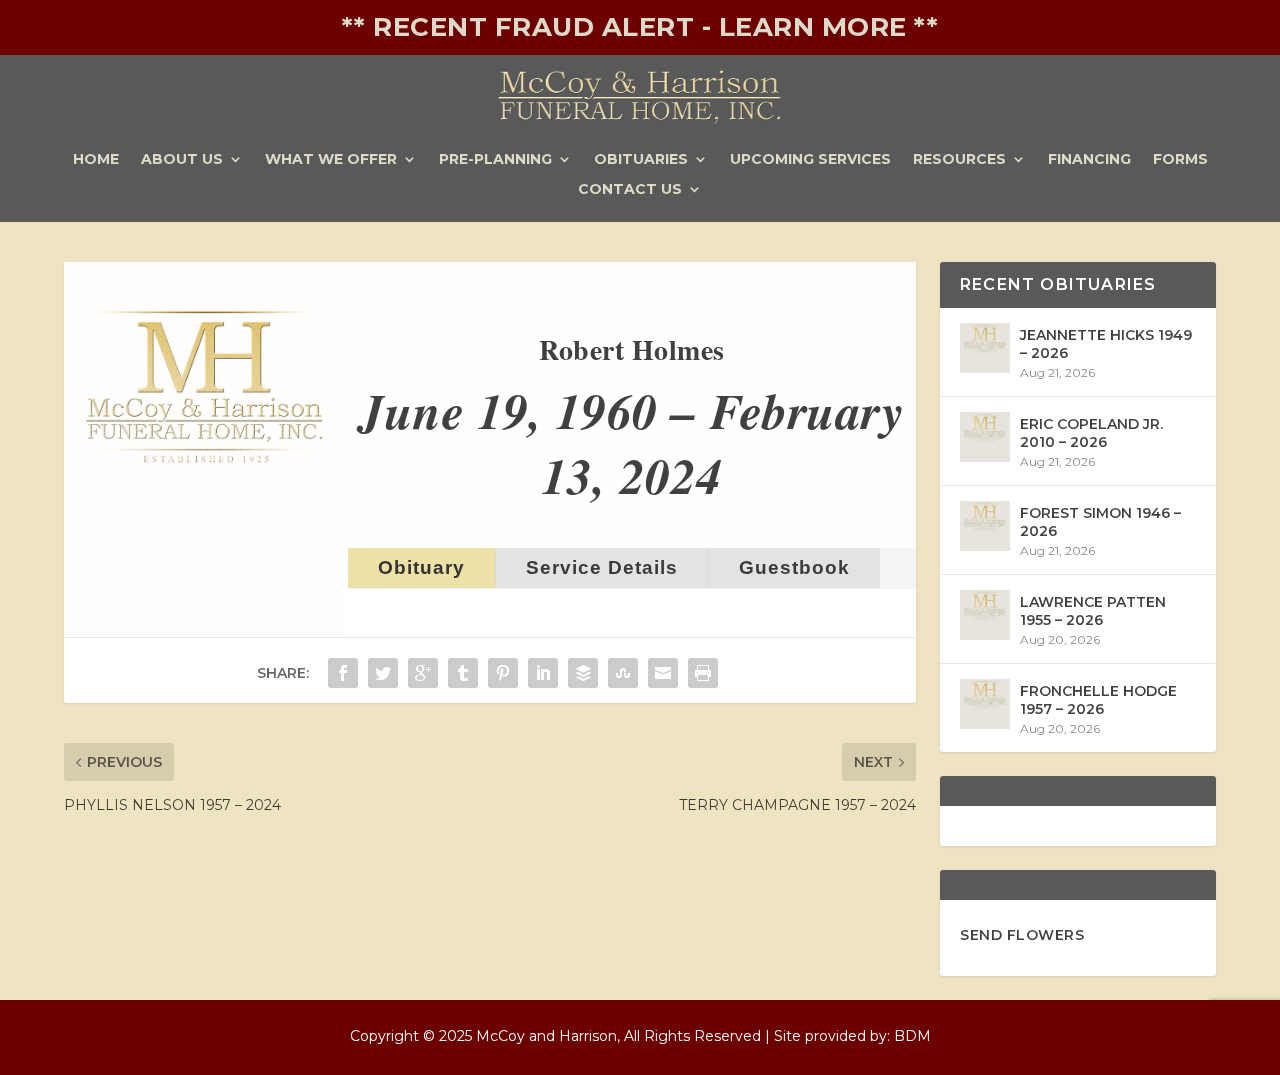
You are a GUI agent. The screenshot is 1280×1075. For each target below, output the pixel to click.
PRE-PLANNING (495, 160)
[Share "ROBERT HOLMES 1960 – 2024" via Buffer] (583, 673)
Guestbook (794, 567)
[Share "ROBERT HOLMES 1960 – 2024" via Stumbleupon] (623, 673)
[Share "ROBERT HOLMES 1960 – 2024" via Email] (663, 673)
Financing (1089, 160)
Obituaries (641, 160)
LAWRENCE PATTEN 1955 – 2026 (1093, 611)
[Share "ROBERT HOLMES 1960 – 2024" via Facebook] (343, 673)
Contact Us (630, 190)
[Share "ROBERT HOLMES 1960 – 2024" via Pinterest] (503, 673)
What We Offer (331, 160)
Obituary (421, 567)
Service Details (602, 567)
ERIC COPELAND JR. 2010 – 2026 (1091, 433)
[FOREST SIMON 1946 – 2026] (985, 526)
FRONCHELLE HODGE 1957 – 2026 (1098, 700)
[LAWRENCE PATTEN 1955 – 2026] (985, 615)
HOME (96, 160)
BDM (912, 1036)
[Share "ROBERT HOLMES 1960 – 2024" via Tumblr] (463, 673)
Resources (959, 160)
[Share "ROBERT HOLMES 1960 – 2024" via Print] (703, 673)
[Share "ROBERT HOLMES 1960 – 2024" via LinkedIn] (543, 673)
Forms (1180, 160)
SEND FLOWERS (1022, 935)
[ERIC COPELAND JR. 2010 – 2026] (985, 437)
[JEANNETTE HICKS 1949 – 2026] (985, 348)
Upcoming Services (810, 160)
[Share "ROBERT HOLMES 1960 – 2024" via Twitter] (383, 673)
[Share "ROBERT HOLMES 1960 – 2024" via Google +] (423, 673)
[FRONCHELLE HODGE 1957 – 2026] (985, 704)
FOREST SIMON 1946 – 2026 (1100, 522)
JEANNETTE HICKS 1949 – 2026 (1106, 344)
